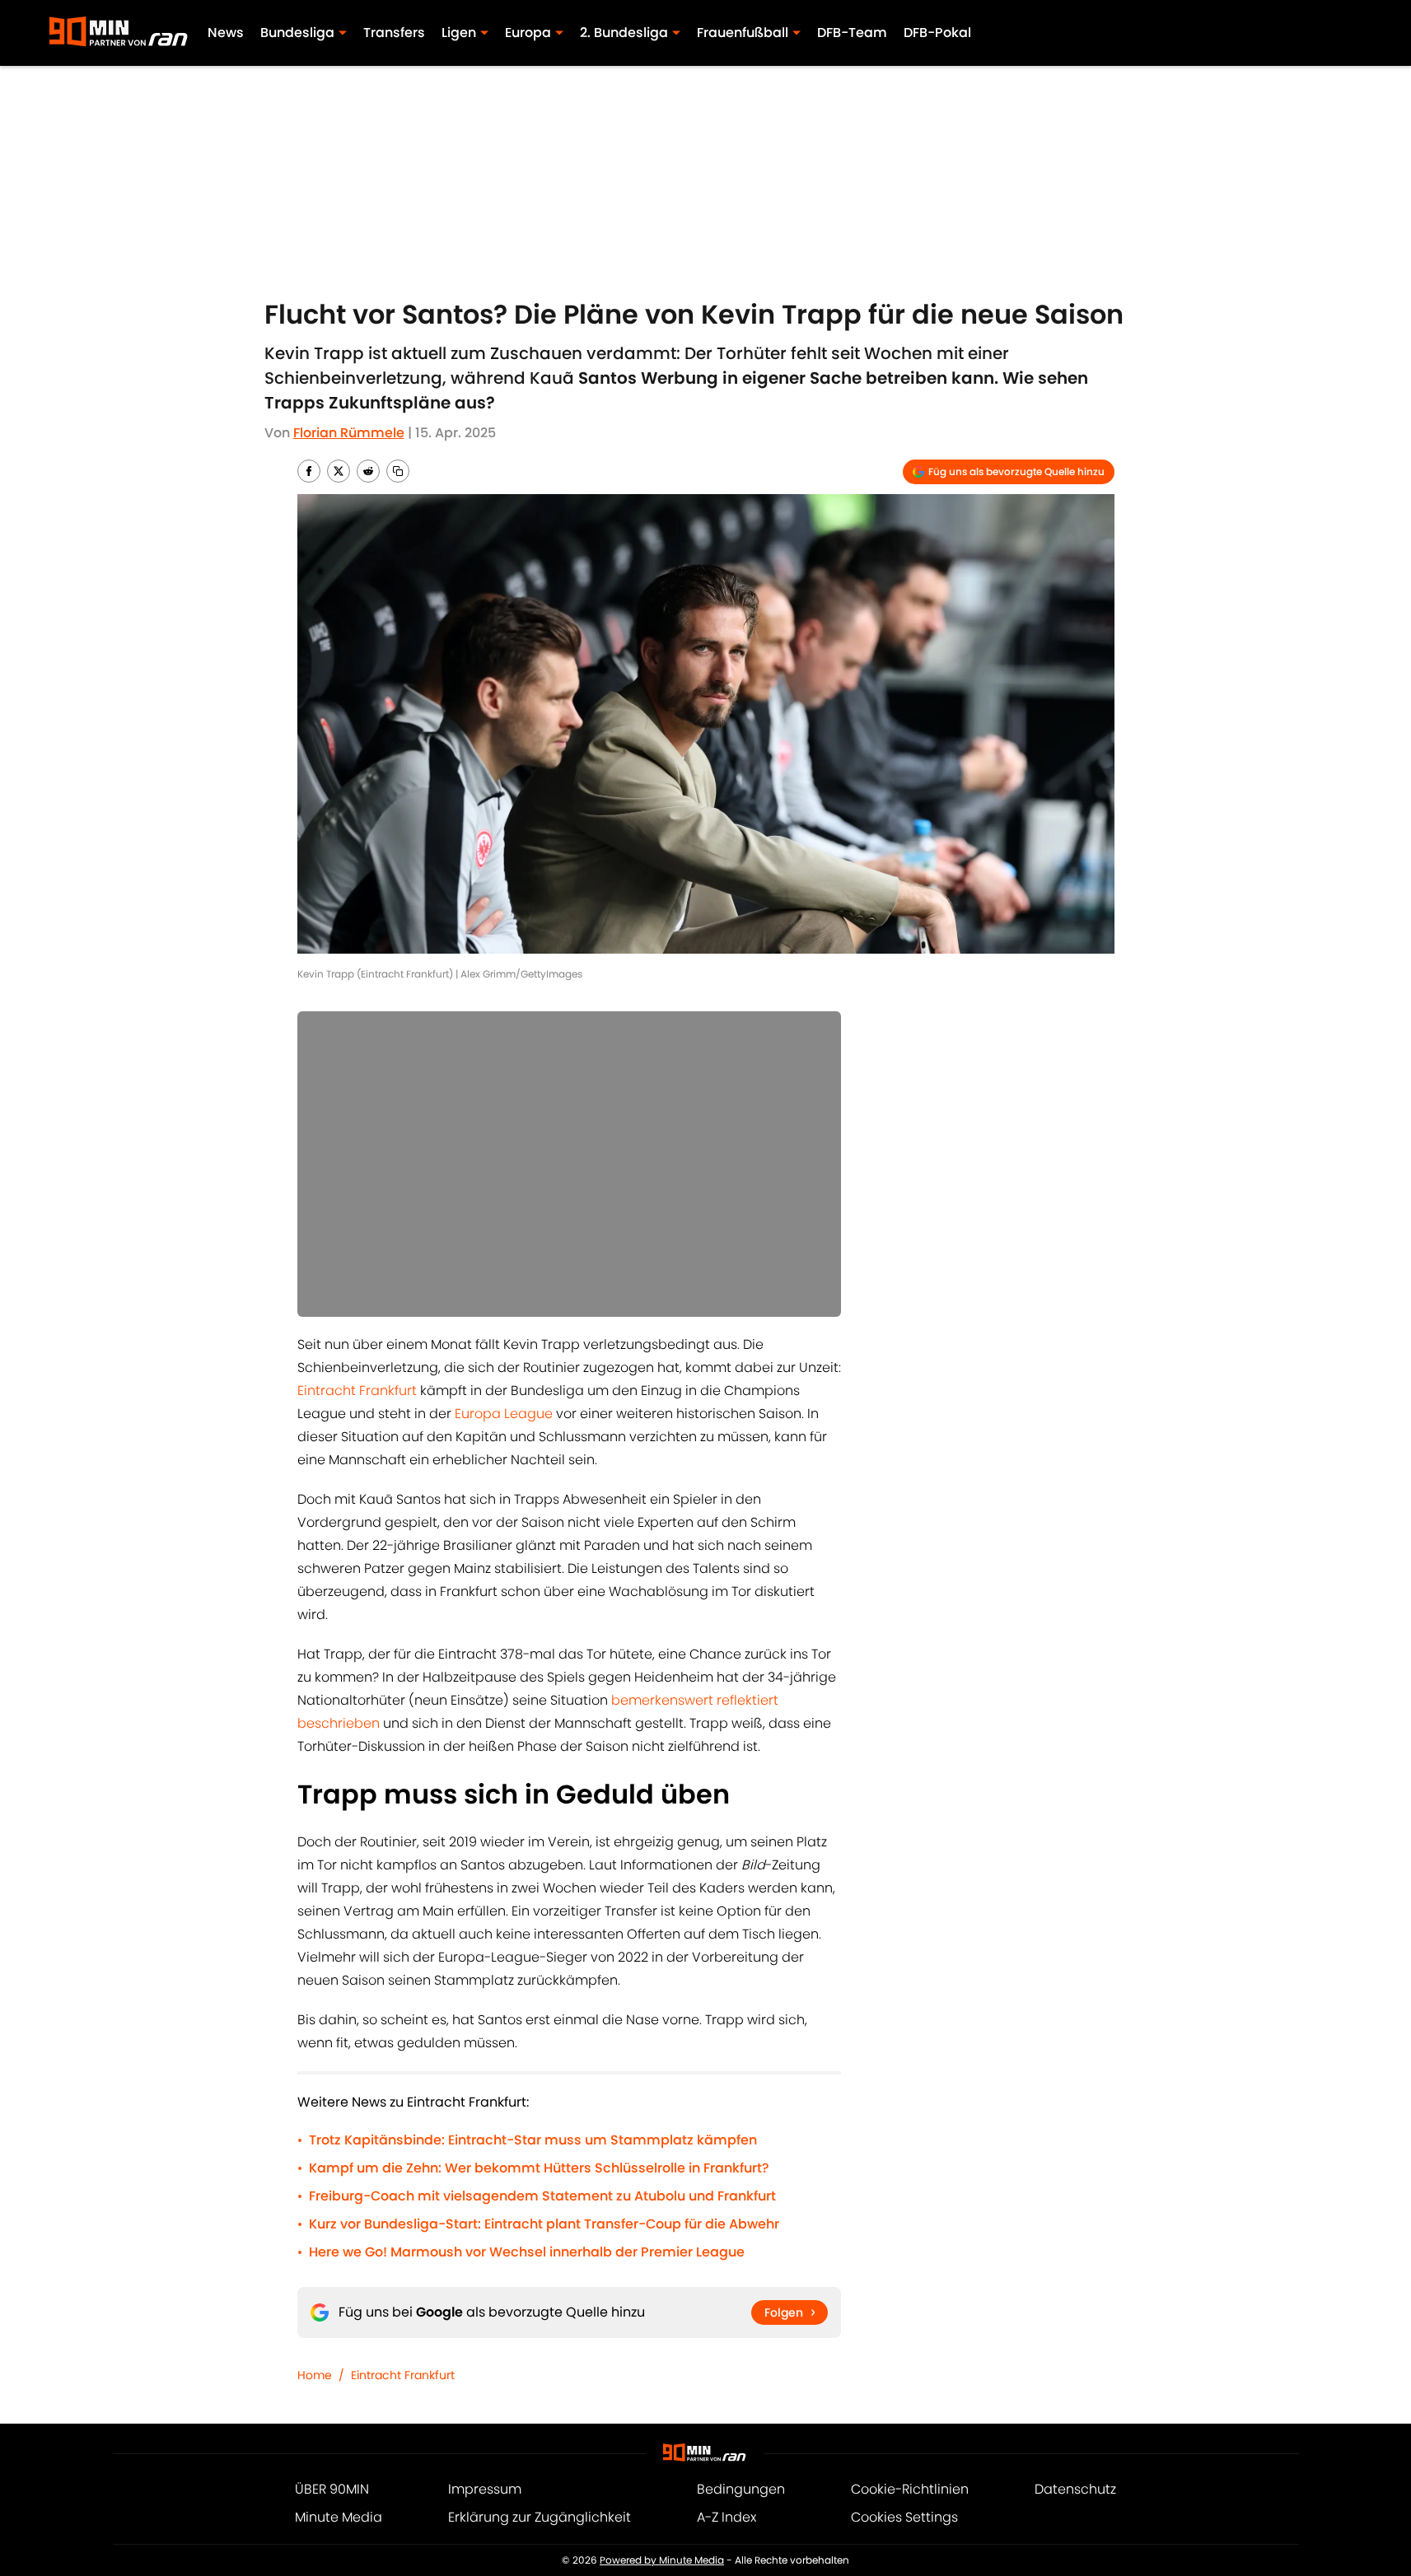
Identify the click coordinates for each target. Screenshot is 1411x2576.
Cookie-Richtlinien (910, 2489)
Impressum (485, 2489)
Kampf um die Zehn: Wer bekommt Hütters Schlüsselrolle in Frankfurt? (539, 2168)
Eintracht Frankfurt (357, 1391)
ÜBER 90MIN (332, 2489)
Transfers (394, 33)
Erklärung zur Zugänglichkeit (540, 2517)
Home (315, 2375)
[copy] (398, 471)
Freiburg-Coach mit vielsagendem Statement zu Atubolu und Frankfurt (542, 2196)
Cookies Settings (904, 2517)
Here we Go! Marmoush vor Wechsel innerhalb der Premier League (527, 2252)
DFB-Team (852, 33)
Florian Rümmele (349, 433)
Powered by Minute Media (662, 2560)
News (226, 33)
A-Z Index (727, 2517)
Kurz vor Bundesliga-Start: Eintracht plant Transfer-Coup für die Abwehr (544, 2224)
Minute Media (339, 2517)
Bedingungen (741, 2489)
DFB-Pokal (937, 33)
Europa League (504, 1414)
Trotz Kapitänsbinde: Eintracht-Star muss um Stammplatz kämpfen (533, 2140)
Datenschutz (1075, 2489)
